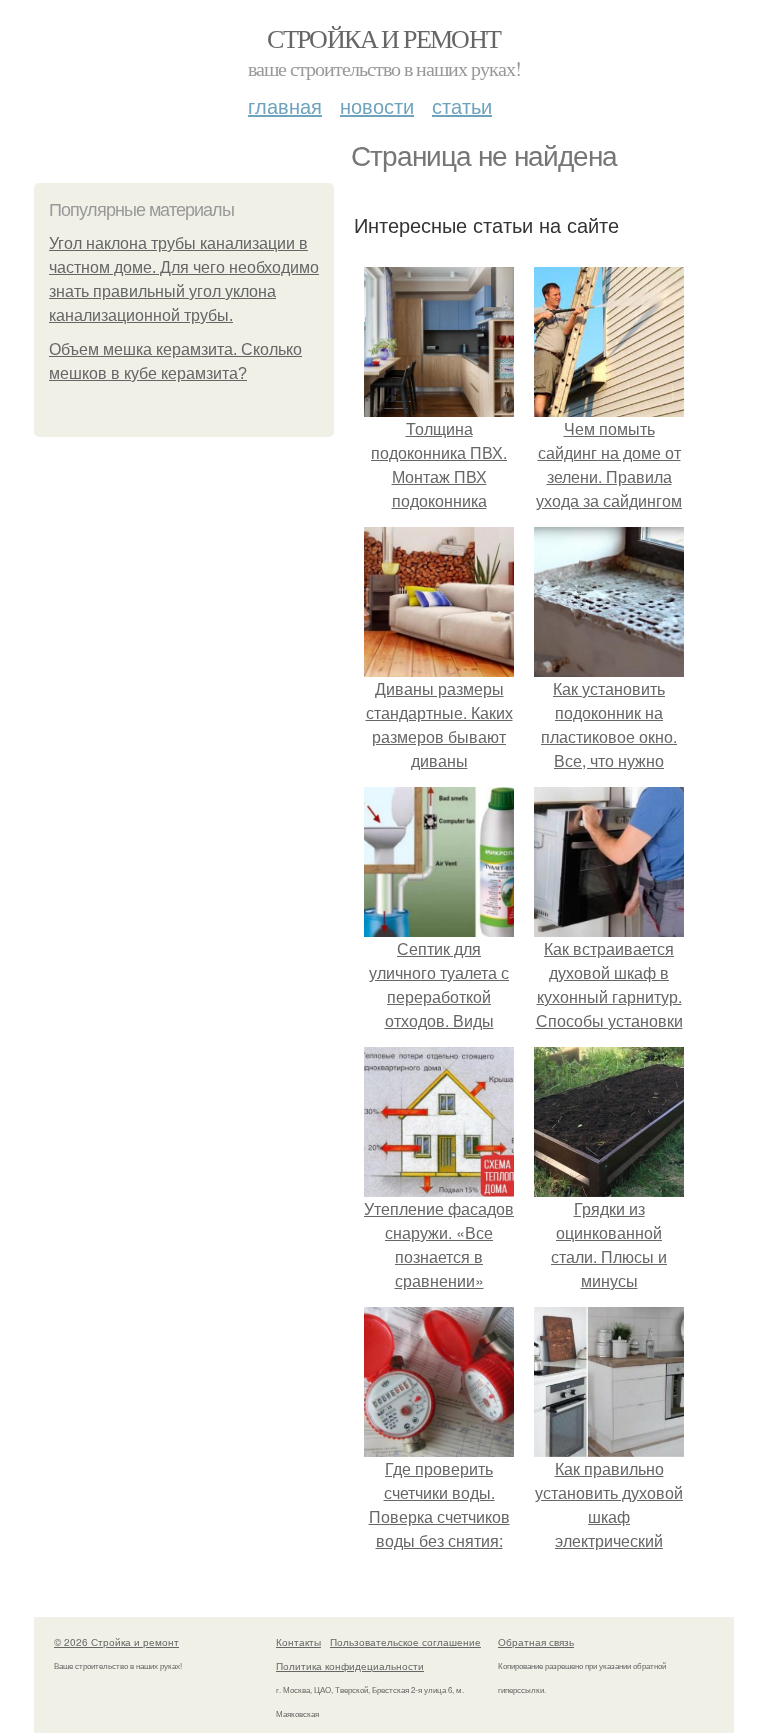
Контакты (298, 1642)
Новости (377, 105)
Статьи (462, 105)
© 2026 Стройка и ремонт (116, 1642)
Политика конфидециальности (350, 1666)
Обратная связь (536, 1642)
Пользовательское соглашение (405, 1642)
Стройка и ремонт (383, 38)
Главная (285, 105)
